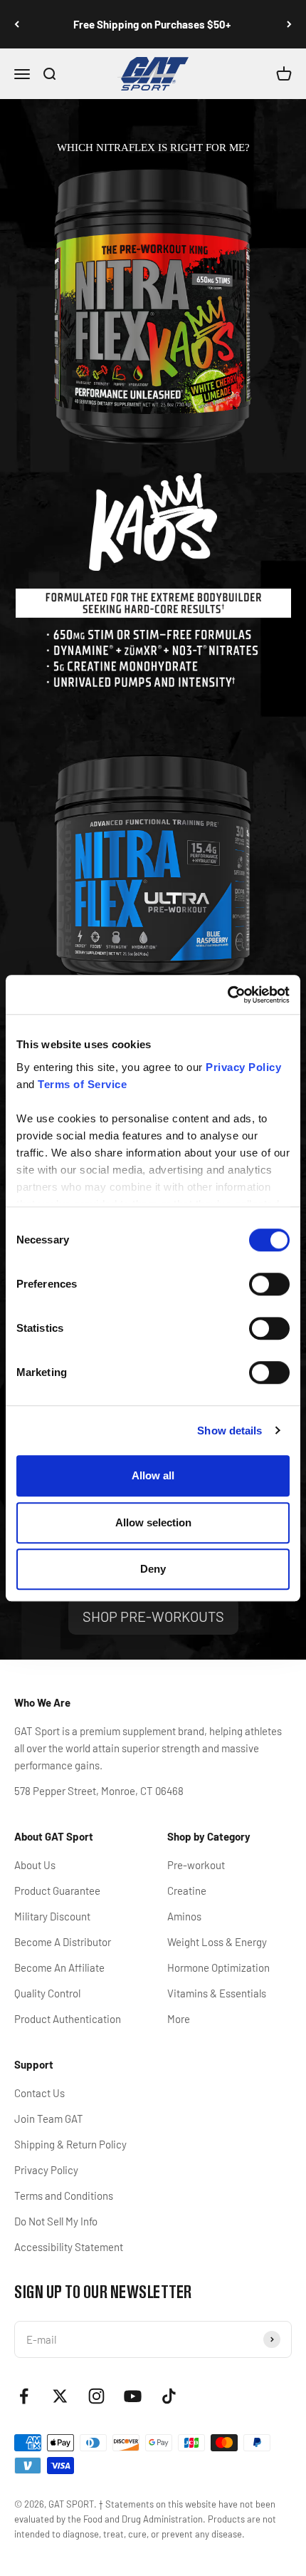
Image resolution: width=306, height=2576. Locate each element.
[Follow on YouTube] (133, 2396)
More (179, 2019)
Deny (153, 1569)
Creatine (187, 1890)
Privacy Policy (46, 2170)
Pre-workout (196, 1865)
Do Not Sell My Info (56, 2221)
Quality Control (47, 1993)
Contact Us (39, 2093)
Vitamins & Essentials (217, 1993)
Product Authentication (68, 2019)
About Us (35, 1865)
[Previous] (17, 24)
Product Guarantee (57, 1890)
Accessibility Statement (69, 2247)
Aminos (184, 1916)
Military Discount (52, 1916)
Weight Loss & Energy (217, 1942)
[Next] (289, 24)
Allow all (153, 1475)
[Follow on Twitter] (60, 2396)
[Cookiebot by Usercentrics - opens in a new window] (227, 995)
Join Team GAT (49, 2119)
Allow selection (153, 1522)
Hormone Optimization (218, 1967)
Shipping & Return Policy (70, 2144)
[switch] (269, 1284)
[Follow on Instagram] (96, 2396)
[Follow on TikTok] (169, 2396)
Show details (229, 1431)
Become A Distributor (63, 1942)
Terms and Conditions (64, 2195)
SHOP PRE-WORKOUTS (153, 1616)
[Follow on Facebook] (24, 2396)
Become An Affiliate (59, 1967)
